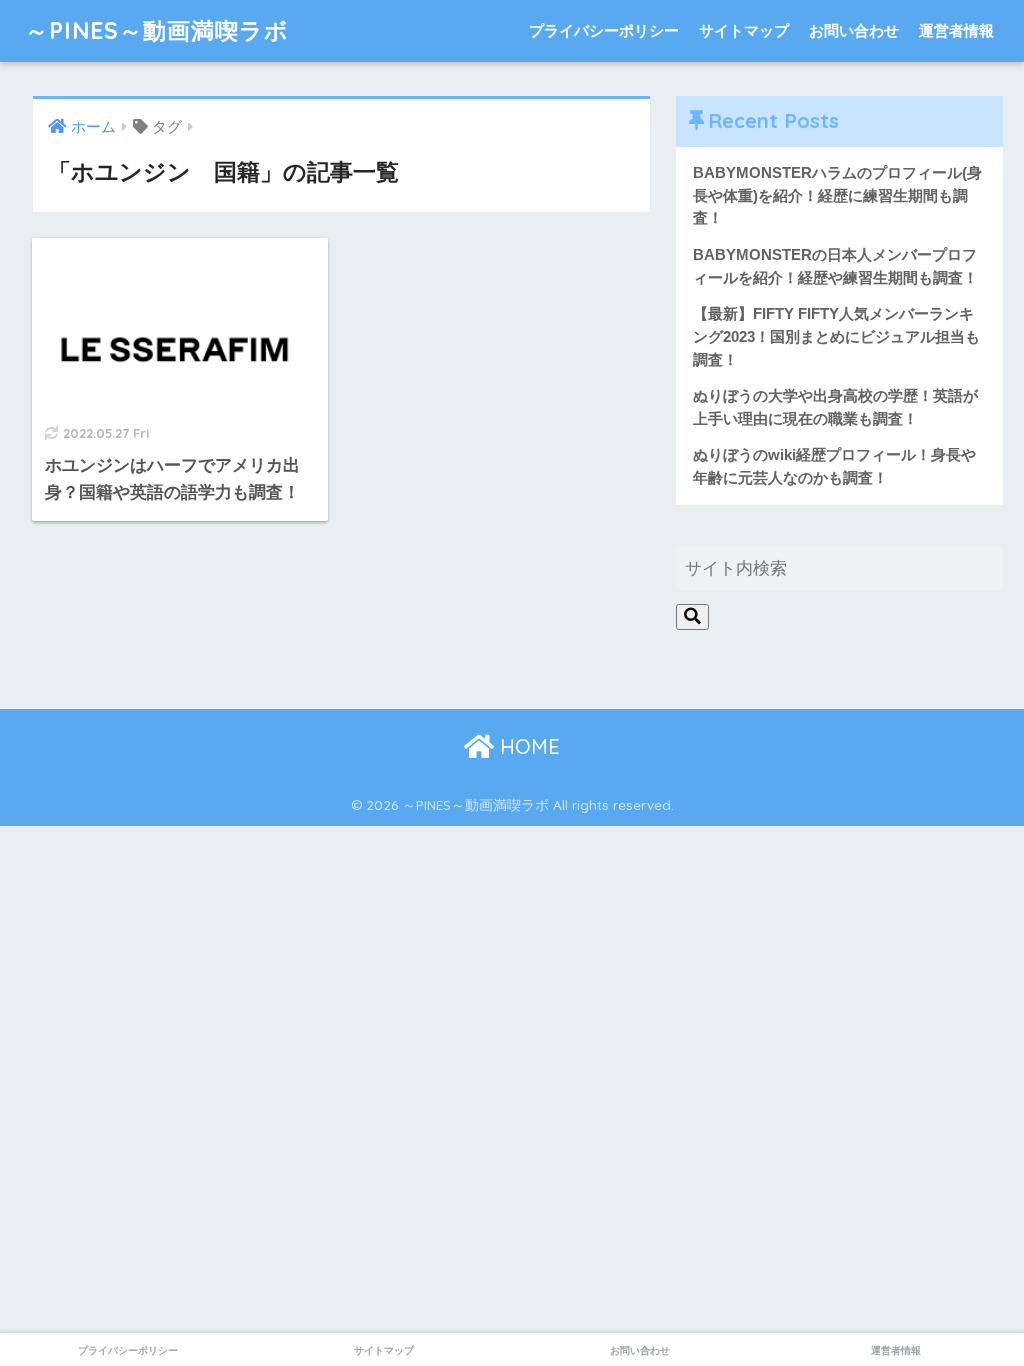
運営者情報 (956, 30)
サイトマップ (744, 30)
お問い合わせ (854, 30)
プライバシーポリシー (604, 30)
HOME (527, 746)
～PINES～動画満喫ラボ (157, 30)
